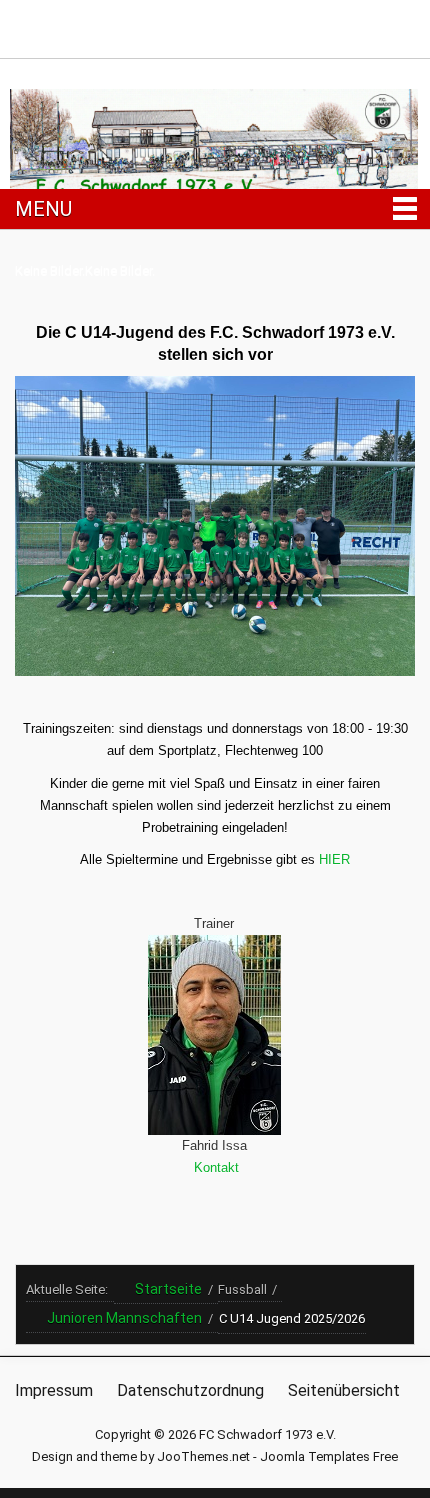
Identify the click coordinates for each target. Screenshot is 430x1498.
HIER (334, 859)
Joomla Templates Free (329, 1456)
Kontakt (214, 1167)
